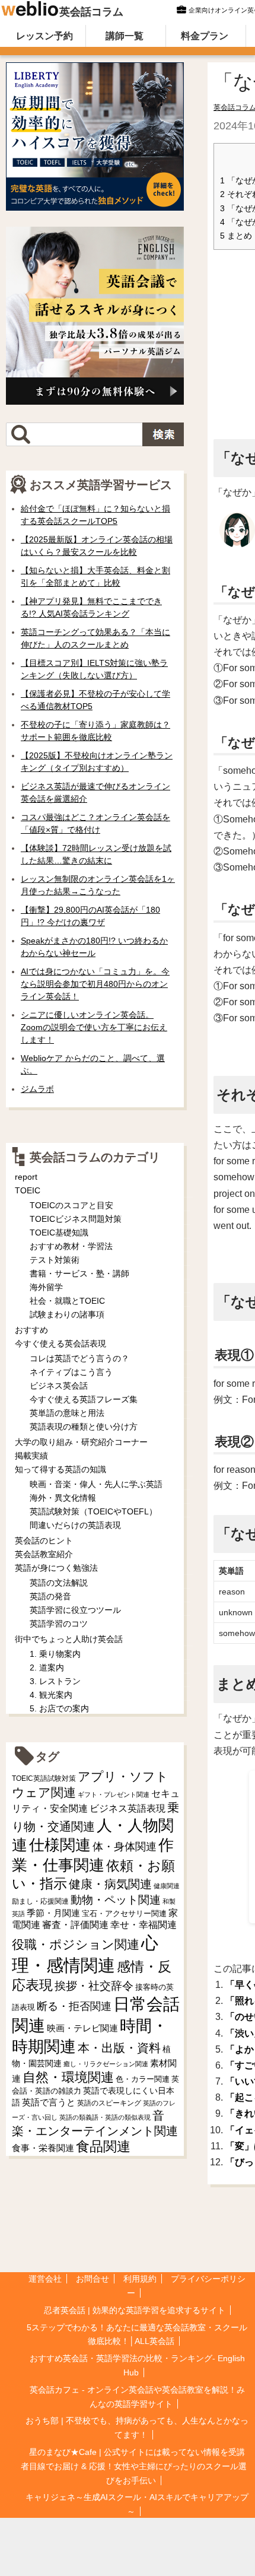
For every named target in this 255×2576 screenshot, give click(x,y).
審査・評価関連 (75, 1925)
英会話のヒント (44, 1540)
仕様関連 (60, 1845)
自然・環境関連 (68, 2077)
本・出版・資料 (119, 2048)
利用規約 (140, 2279)
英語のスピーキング (109, 2103)
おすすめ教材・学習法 (71, 1246)
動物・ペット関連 (116, 1900)
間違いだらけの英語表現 (75, 1525)
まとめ (236, 236)
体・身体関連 (125, 1847)
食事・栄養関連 (43, 2148)
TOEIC (28, 1190)
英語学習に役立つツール (75, 1610)
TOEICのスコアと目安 (71, 1205)
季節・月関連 (53, 1913)
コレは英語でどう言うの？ (79, 1358)
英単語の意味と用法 (67, 1413)
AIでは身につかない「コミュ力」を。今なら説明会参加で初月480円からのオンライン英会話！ (95, 984)
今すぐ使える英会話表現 (60, 1343)
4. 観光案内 (51, 1695)
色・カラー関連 (143, 2079)
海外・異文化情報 (63, 1498)
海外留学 (46, 1287)
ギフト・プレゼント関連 (114, 1794)
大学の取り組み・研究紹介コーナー (81, 1442)
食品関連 (103, 2147)
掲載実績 (31, 1456)
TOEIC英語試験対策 (44, 1778)
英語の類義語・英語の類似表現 (105, 2117)
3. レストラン (55, 1681)
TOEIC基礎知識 (59, 1233)
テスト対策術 (55, 1260)
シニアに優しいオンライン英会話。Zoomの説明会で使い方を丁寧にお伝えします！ (94, 1027)
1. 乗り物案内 (55, 1654)
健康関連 (167, 1886)
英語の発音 (50, 1596)
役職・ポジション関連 (76, 1944)
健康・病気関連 (110, 1884)
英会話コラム (91, 12)
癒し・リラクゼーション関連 (106, 2064)
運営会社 (45, 2279)
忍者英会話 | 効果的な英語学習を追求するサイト (135, 2310)
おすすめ (31, 1330)
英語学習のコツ (59, 1624)
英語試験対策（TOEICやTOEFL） (93, 1511)
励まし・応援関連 (40, 1901)
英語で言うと (49, 2102)
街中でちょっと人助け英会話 (69, 1639)
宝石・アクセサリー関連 (124, 1913)
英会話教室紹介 (44, 1554)
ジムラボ (37, 1089)
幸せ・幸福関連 (144, 1925)
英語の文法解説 (59, 1583)
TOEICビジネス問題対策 (76, 1219)
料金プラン (205, 36)
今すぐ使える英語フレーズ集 (84, 1399)
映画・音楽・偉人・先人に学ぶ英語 (96, 1484)
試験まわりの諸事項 (67, 1314)
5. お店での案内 (59, 1708)
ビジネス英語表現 (128, 1808)
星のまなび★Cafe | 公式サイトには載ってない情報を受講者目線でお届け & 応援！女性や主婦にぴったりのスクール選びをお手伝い (134, 2466)
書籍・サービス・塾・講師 (79, 1273)
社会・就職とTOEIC (67, 1301)
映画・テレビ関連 (82, 2028)
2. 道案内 (47, 1667)
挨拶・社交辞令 (94, 1986)
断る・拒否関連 (74, 2006)
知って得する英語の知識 (60, 1469)
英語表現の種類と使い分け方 (84, 1427)
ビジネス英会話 (59, 1386)
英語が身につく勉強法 (56, 1568)
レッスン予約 (44, 36)
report (26, 1177)
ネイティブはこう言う (71, 1372)
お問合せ (93, 2279)
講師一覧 (125, 36)
